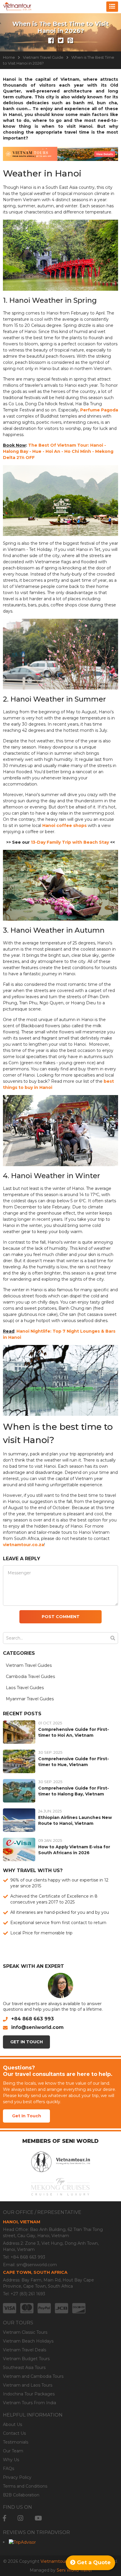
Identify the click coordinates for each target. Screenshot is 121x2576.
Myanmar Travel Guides (30, 1699)
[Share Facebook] (51, 41)
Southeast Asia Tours (24, 2368)
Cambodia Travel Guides (30, 1677)
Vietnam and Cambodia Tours (33, 2376)
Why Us (11, 2460)
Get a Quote (93, 2562)
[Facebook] (5, 2518)
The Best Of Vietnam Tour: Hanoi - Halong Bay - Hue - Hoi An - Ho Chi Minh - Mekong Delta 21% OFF (58, 451)
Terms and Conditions (25, 2486)
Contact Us (14, 2433)
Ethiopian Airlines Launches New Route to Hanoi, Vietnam (75, 1820)
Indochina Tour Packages (29, 2394)
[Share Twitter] (61, 41)
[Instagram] (20, 2518)
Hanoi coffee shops (64, 825)
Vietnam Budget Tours (26, 2359)
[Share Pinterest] (70, 41)
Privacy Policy (17, 2477)
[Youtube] (38, 2518)
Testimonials (16, 2442)
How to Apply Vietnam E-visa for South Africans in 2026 (74, 1850)
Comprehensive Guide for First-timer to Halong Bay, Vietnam (74, 1791)
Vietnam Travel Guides (29, 1665)
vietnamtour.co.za (23, 1545)
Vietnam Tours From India (30, 2403)
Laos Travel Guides (25, 1688)
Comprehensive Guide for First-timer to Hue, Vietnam (74, 1762)
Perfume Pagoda (99, 410)
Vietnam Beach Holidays (28, 2341)
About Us (12, 2424)
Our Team (13, 2451)
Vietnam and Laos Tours (28, 2385)
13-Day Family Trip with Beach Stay (70, 842)
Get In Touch (27, 2042)
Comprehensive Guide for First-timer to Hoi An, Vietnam (74, 1732)
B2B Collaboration (21, 2495)
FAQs (9, 2469)
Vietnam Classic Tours (25, 2332)
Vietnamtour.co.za (59, 2561)
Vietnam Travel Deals (25, 2350)
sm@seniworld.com (37, 2265)
